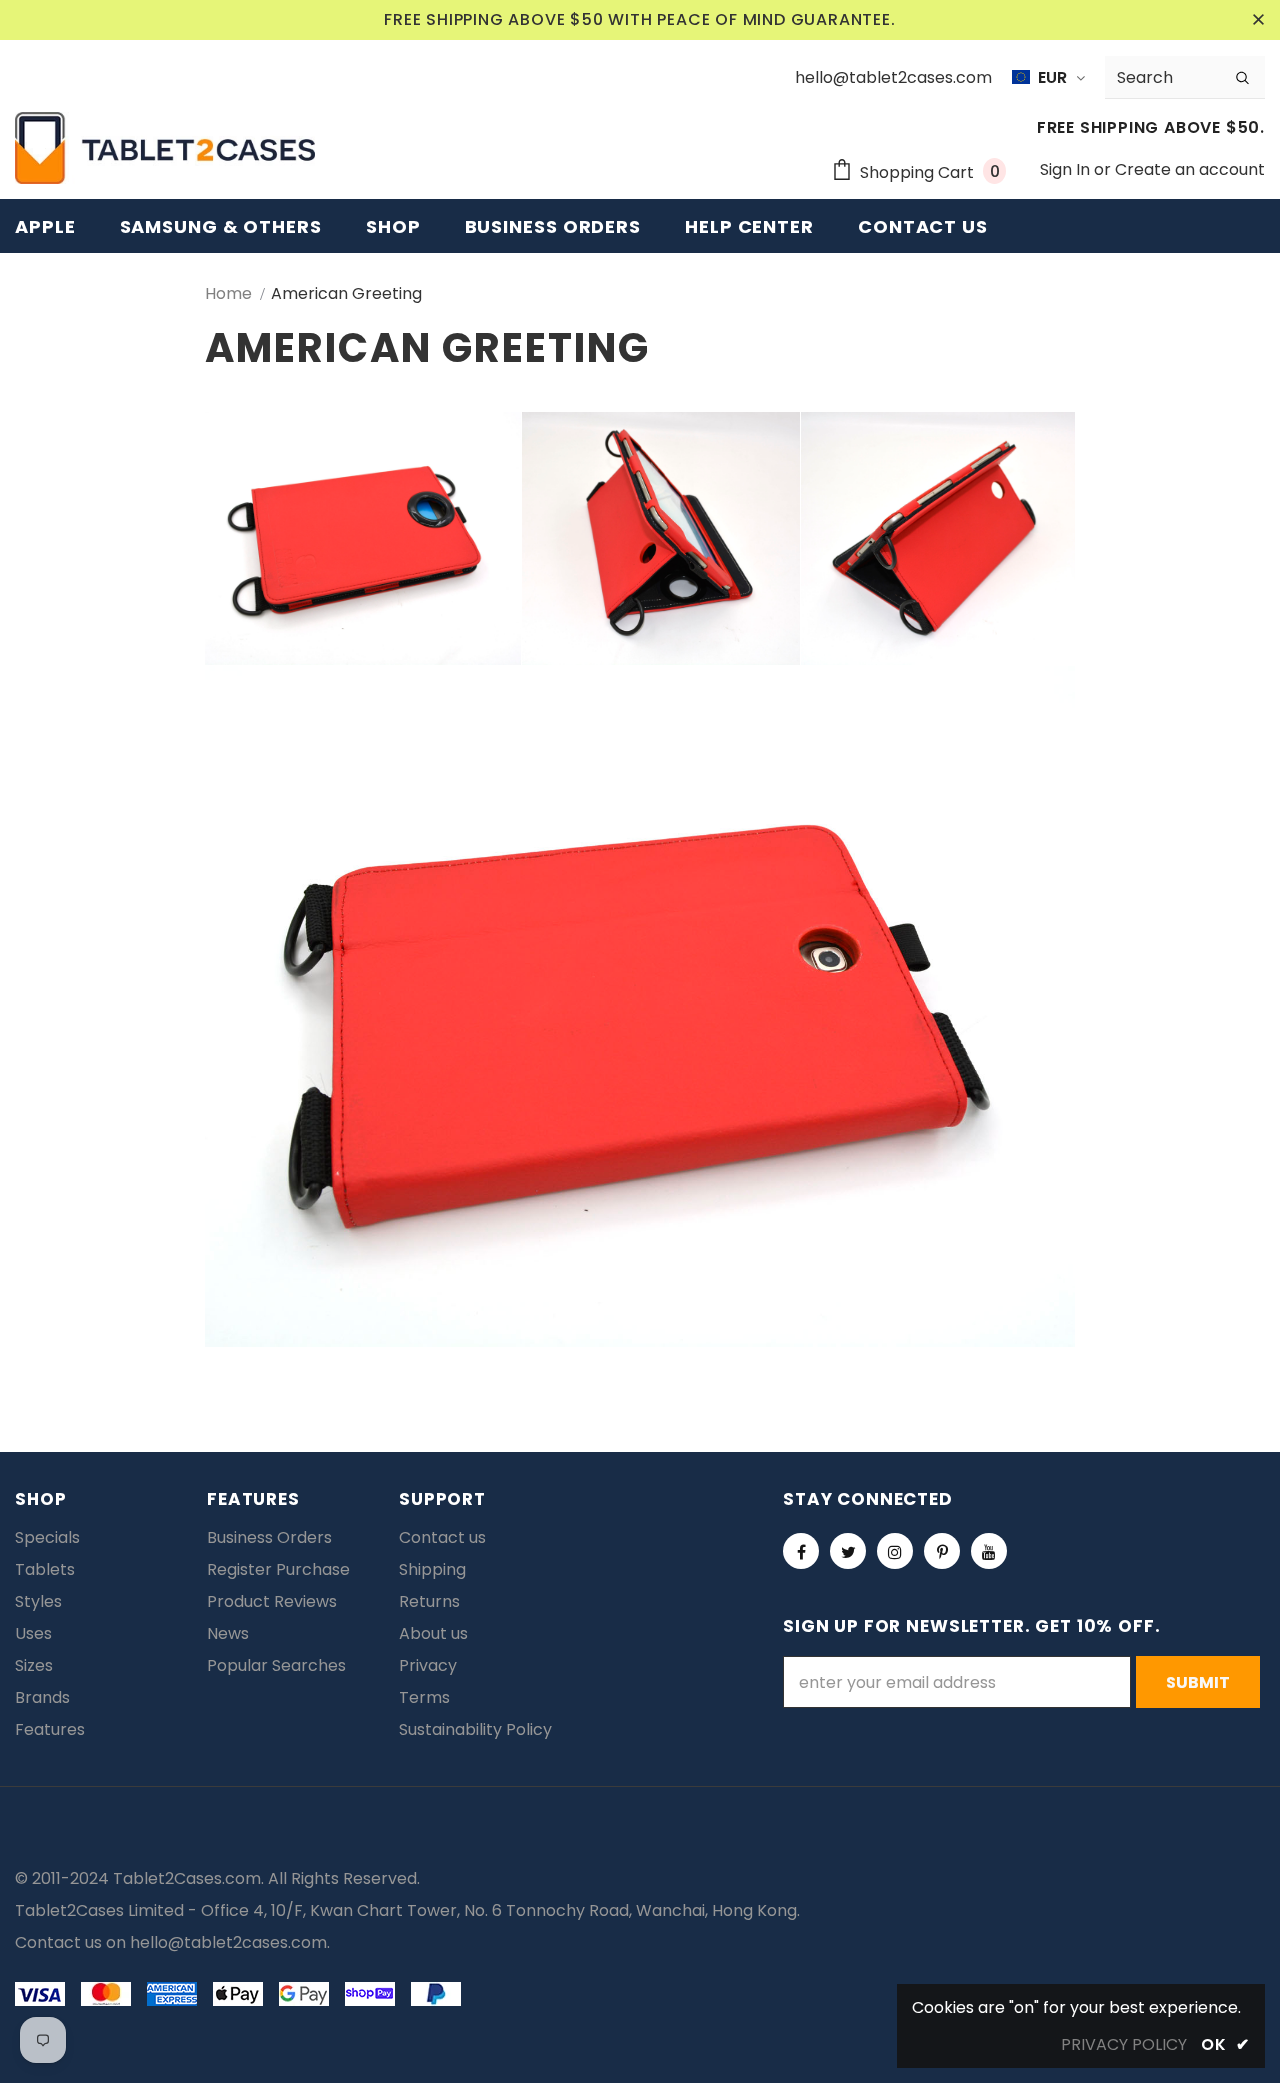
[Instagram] (895, 1551)
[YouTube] (989, 1551)
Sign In (1067, 169)
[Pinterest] (942, 1551)
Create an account (1190, 169)
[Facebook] (801, 1551)
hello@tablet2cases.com (228, 1942)
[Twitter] (848, 1551)
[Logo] (165, 148)
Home (228, 293)
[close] (1258, 20)
